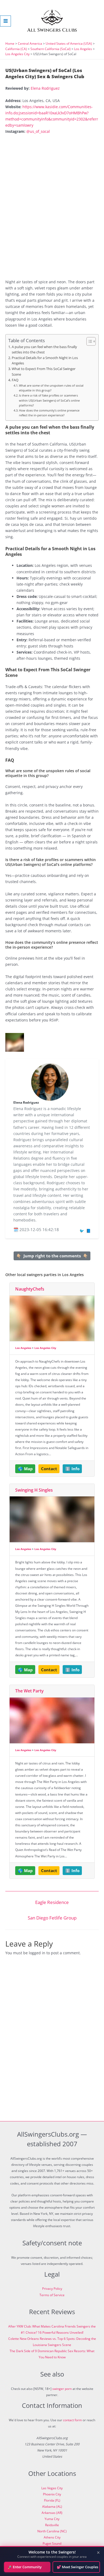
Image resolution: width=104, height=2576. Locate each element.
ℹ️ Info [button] (72, 1469)
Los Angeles (83, 49)
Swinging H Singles (34, 1490)
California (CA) (16, 49)
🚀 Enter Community (25, 2567)
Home (10, 44)
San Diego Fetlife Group (52, 1918)
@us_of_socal (38, 131)
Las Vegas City (52, 2488)
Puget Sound (52, 2543)
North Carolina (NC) (52, 2531)
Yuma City (52, 2519)
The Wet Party (29, 1691)
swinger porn (62, 2389)
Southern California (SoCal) (51, 49)
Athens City (52, 2537)
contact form (72, 2420)
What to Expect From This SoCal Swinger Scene (44, 371)
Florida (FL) (52, 2500)
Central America (30, 44)
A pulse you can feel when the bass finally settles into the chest (44, 350)
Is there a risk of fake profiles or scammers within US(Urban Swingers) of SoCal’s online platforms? (49, 400)
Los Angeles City (17, 54)
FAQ (15, 380)
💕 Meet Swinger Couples (77, 2567)
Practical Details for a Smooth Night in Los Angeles (45, 361)
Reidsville (52, 2525)
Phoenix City (52, 2494)
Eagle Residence (52, 1902)
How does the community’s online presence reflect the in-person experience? (49, 413)
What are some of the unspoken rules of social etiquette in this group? (51, 388)
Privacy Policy (52, 2289)
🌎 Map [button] (25, 1469)
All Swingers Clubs (52, 30)
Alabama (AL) (52, 2507)
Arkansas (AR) (52, 2513)
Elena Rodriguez (45, 88)
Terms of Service (52, 2295)
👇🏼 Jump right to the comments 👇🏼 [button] (52, 1256)
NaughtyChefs (30, 1289)
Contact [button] (49, 1469)
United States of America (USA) (69, 44)
